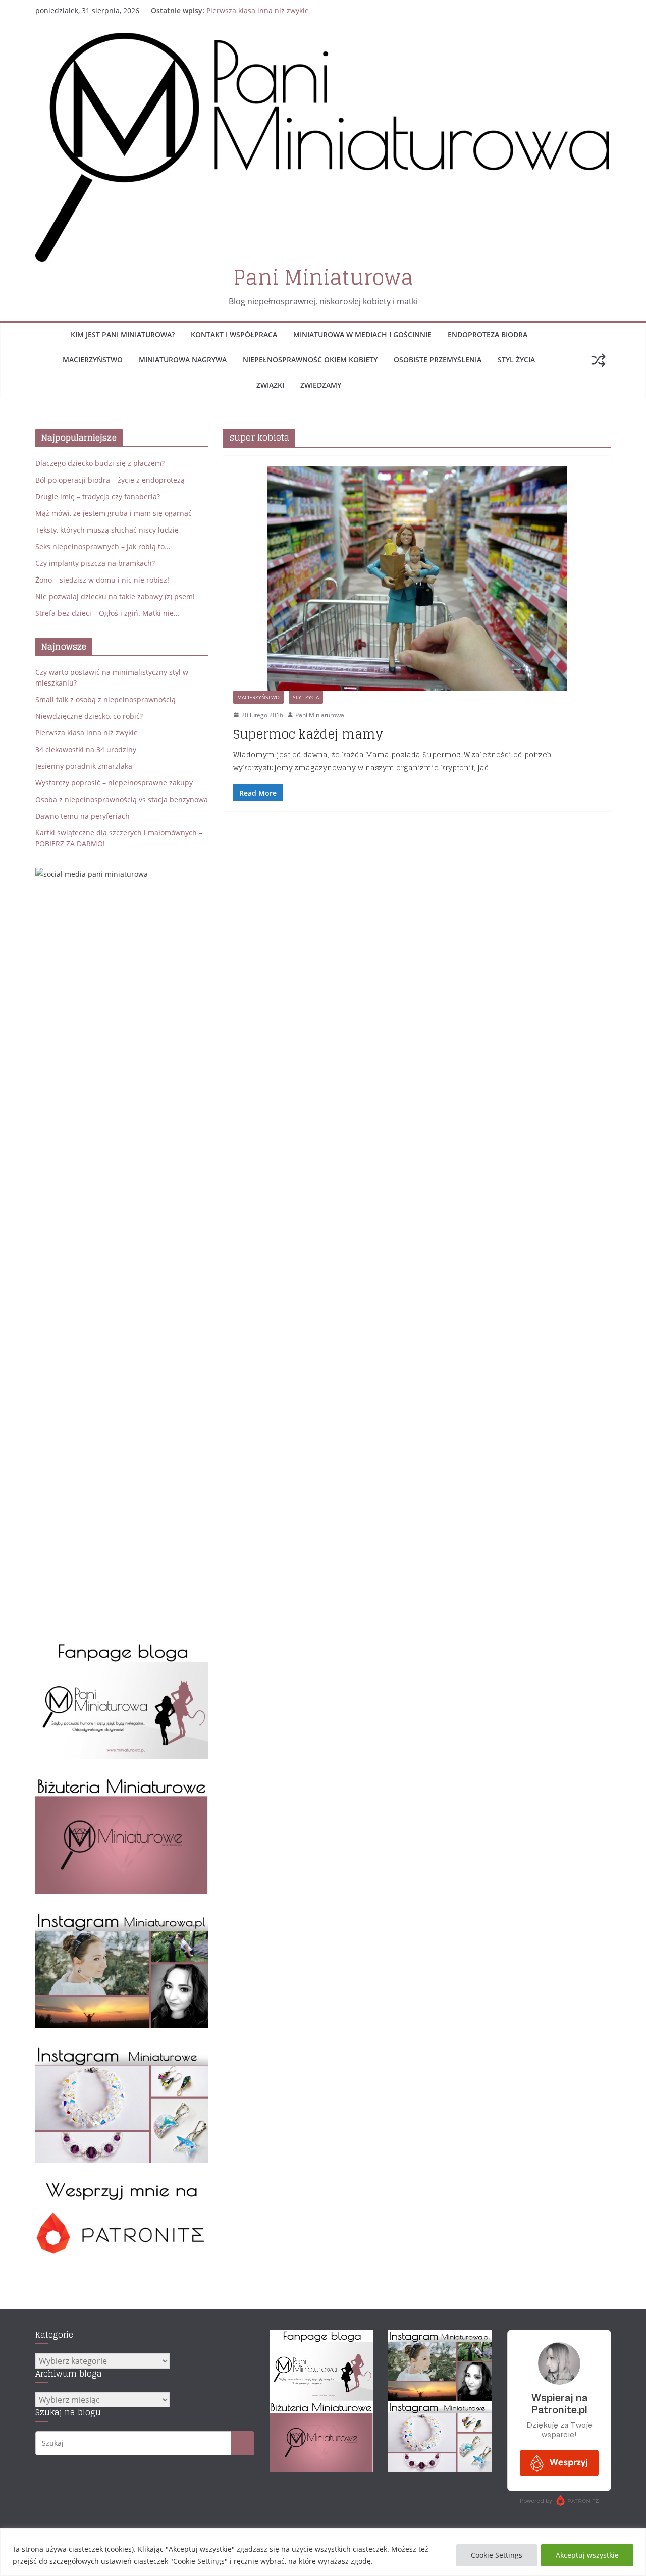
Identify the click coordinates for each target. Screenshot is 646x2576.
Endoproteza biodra (488, 334)
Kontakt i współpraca (234, 334)
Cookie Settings (497, 2555)
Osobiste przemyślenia (438, 360)
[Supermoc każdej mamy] (417, 578)
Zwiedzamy (321, 385)
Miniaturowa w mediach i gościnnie (362, 334)
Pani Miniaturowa (323, 277)
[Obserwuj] (122, 1916)
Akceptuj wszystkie (587, 2555)
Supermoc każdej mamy (308, 734)
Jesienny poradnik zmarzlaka (84, 766)
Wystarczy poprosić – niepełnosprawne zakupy (114, 783)
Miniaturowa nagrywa (183, 360)
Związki (270, 385)
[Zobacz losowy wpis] (599, 360)
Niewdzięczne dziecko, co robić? (89, 716)
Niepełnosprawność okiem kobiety (310, 360)
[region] (323, 2552)
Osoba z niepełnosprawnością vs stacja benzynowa (122, 799)
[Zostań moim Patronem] (122, 2186)
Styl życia (516, 360)
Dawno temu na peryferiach (83, 816)
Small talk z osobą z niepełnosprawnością (105, 699)
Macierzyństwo (93, 360)
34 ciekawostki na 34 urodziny (86, 749)
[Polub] (122, 1647)
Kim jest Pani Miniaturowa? (123, 334)
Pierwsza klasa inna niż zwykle (258, 10)
